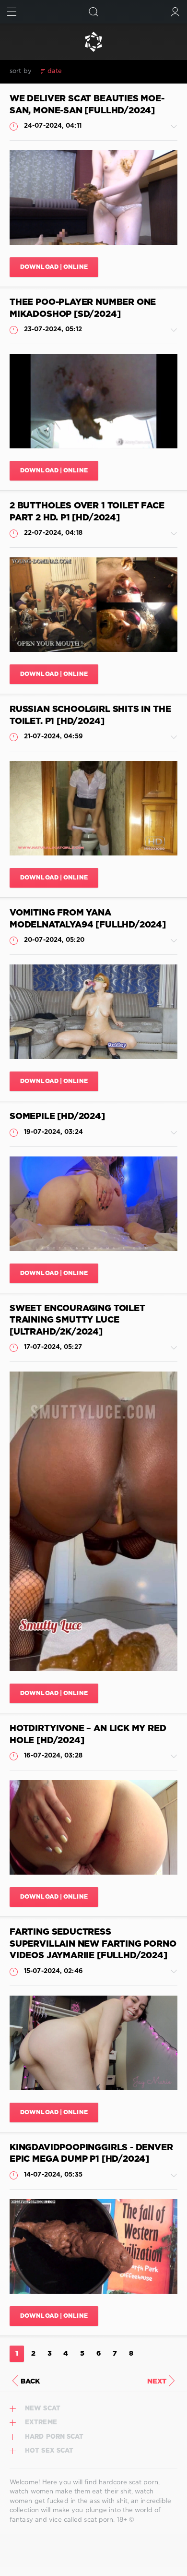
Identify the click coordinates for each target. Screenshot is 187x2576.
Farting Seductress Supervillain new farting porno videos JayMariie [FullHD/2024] (93, 1944)
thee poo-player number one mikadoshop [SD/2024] (83, 308)
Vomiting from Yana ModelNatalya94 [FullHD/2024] (88, 919)
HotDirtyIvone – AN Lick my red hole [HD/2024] (88, 1735)
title (124, 71)
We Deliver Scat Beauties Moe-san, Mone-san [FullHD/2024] (87, 105)
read (103, 71)
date (55, 71)
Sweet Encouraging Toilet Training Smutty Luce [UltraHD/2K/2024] (77, 1320)
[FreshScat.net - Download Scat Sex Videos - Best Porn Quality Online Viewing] (93, 42)
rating (79, 71)
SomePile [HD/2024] (57, 1117)
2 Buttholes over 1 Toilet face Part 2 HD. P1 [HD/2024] (87, 512)
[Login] (175, 12)
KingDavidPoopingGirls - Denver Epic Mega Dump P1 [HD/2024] (91, 2154)
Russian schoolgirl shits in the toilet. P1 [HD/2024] (90, 716)
